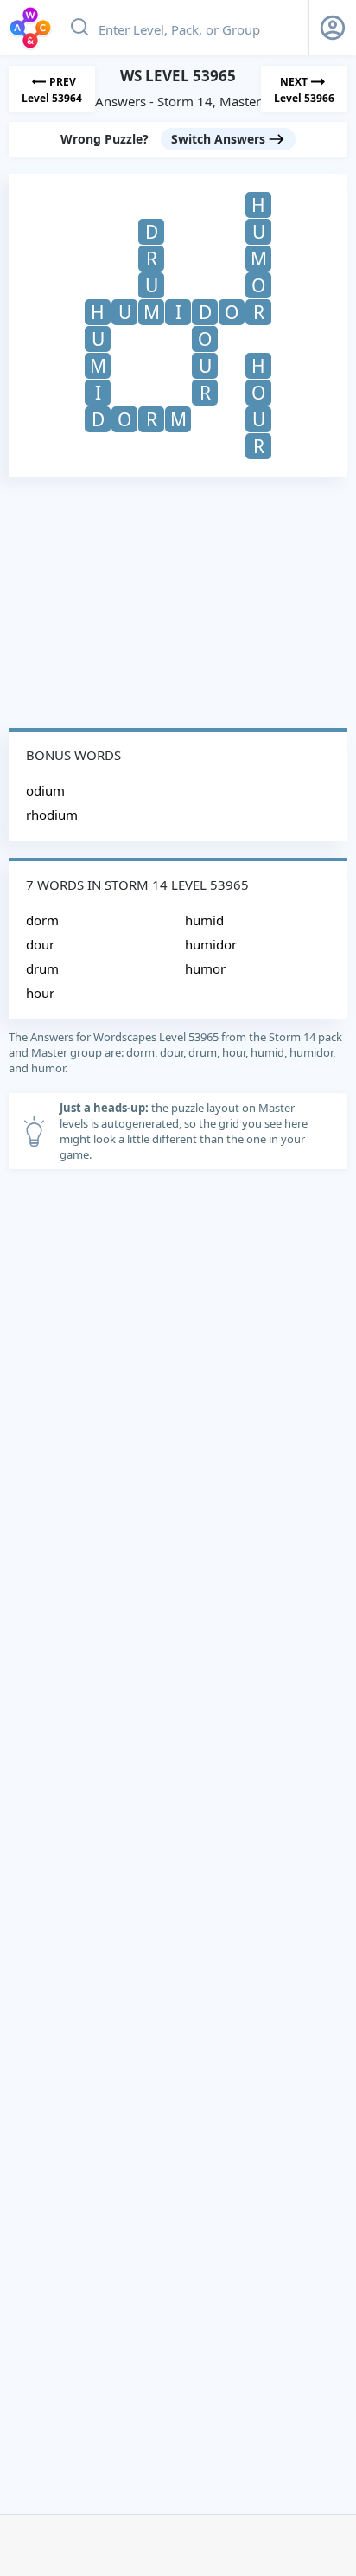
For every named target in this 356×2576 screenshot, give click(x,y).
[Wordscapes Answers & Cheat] (30, 28)
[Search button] (79, 28)
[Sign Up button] (333, 28)
